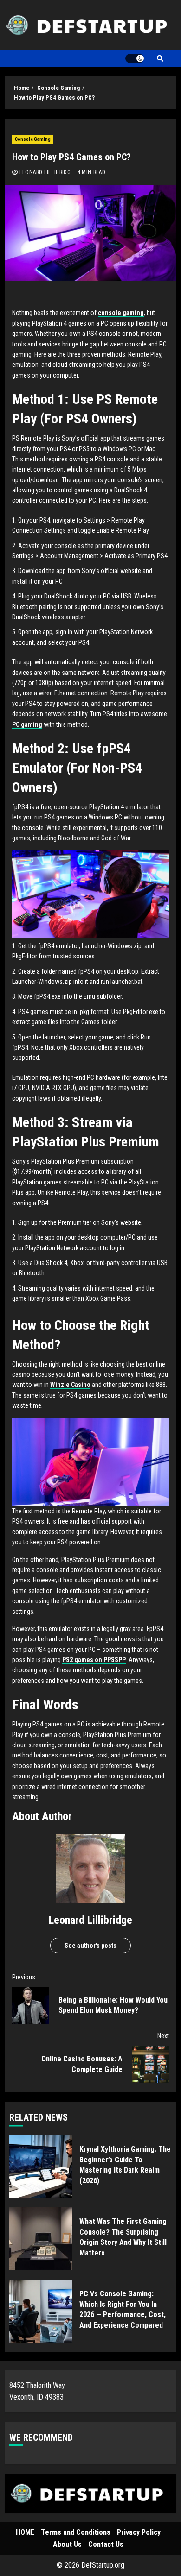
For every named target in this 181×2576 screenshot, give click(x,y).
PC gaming (27, 724)
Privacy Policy (139, 2532)
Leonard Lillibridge (45, 172)
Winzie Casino (70, 1385)
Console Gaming (33, 139)
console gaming (121, 313)
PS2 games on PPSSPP (94, 1660)
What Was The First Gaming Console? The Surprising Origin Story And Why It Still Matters (41, 2239)
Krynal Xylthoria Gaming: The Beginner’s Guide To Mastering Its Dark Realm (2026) (41, 2167)
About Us (67, 2544)
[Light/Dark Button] (135, 58)
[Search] (160, 58)
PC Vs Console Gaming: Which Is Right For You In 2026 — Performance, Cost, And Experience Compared (41, 2311)
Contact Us (106, 2544)
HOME (25, 2532)
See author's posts (90, 1946)
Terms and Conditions (76, 2532)
